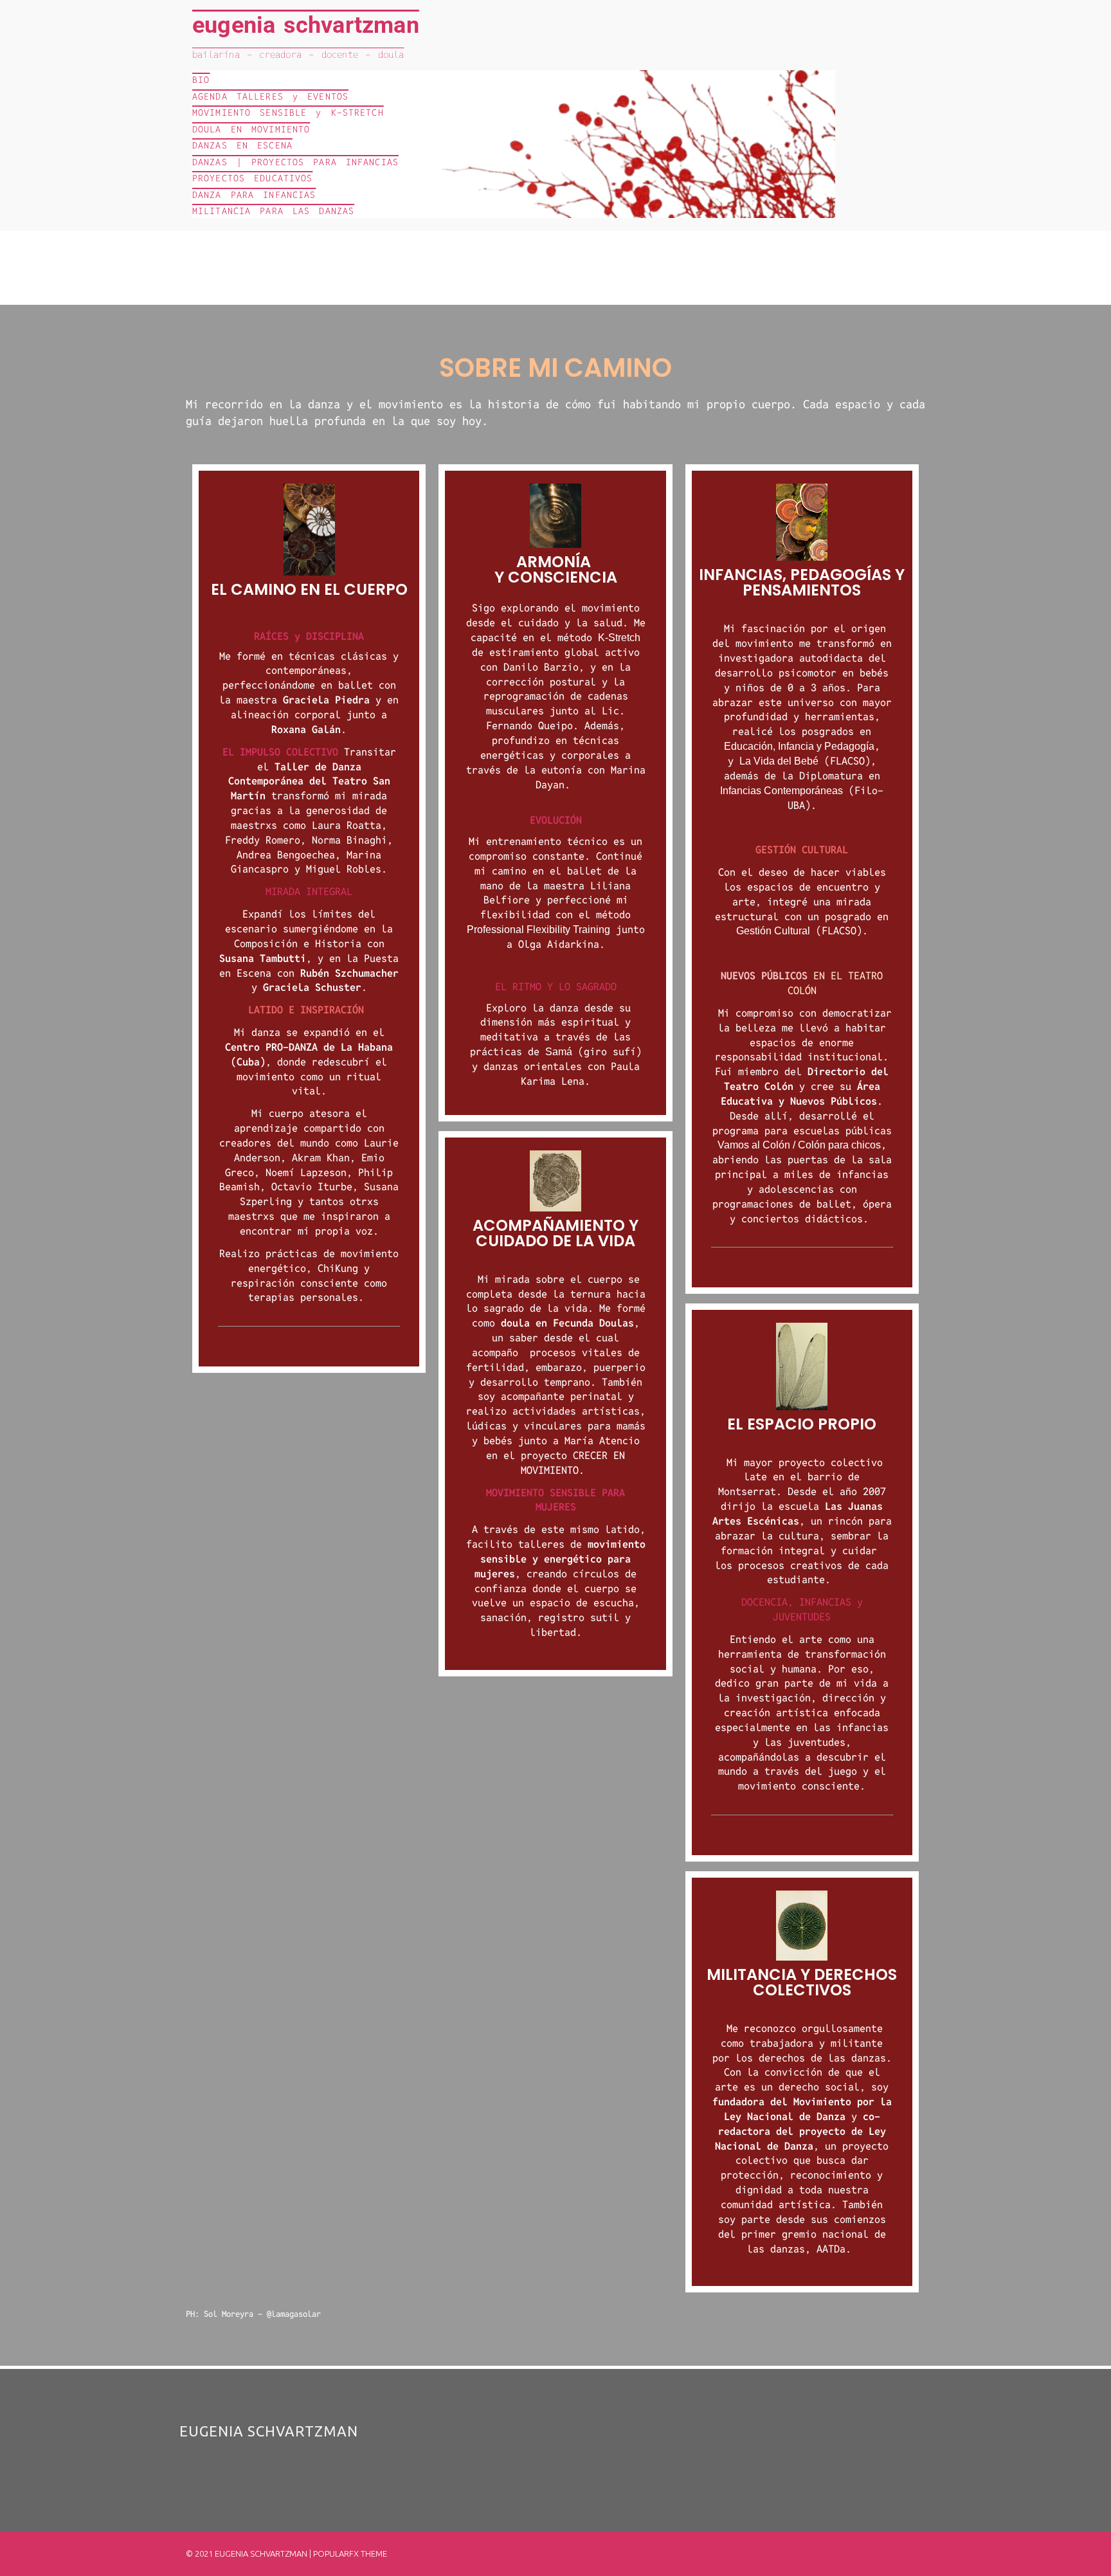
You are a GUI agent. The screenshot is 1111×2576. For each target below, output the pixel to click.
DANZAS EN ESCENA (242, 145)
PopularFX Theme (350, 2553)
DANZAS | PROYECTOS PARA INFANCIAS (295, 162)
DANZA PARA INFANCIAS (254, 195)
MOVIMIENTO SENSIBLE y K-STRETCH (288, 113)
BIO (201, 80)
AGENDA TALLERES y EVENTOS (270, 96)
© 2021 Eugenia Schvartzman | (249, 2553)
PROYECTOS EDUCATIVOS (252, 178)
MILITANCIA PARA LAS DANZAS (273, 211)
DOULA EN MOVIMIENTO (251, 129)
